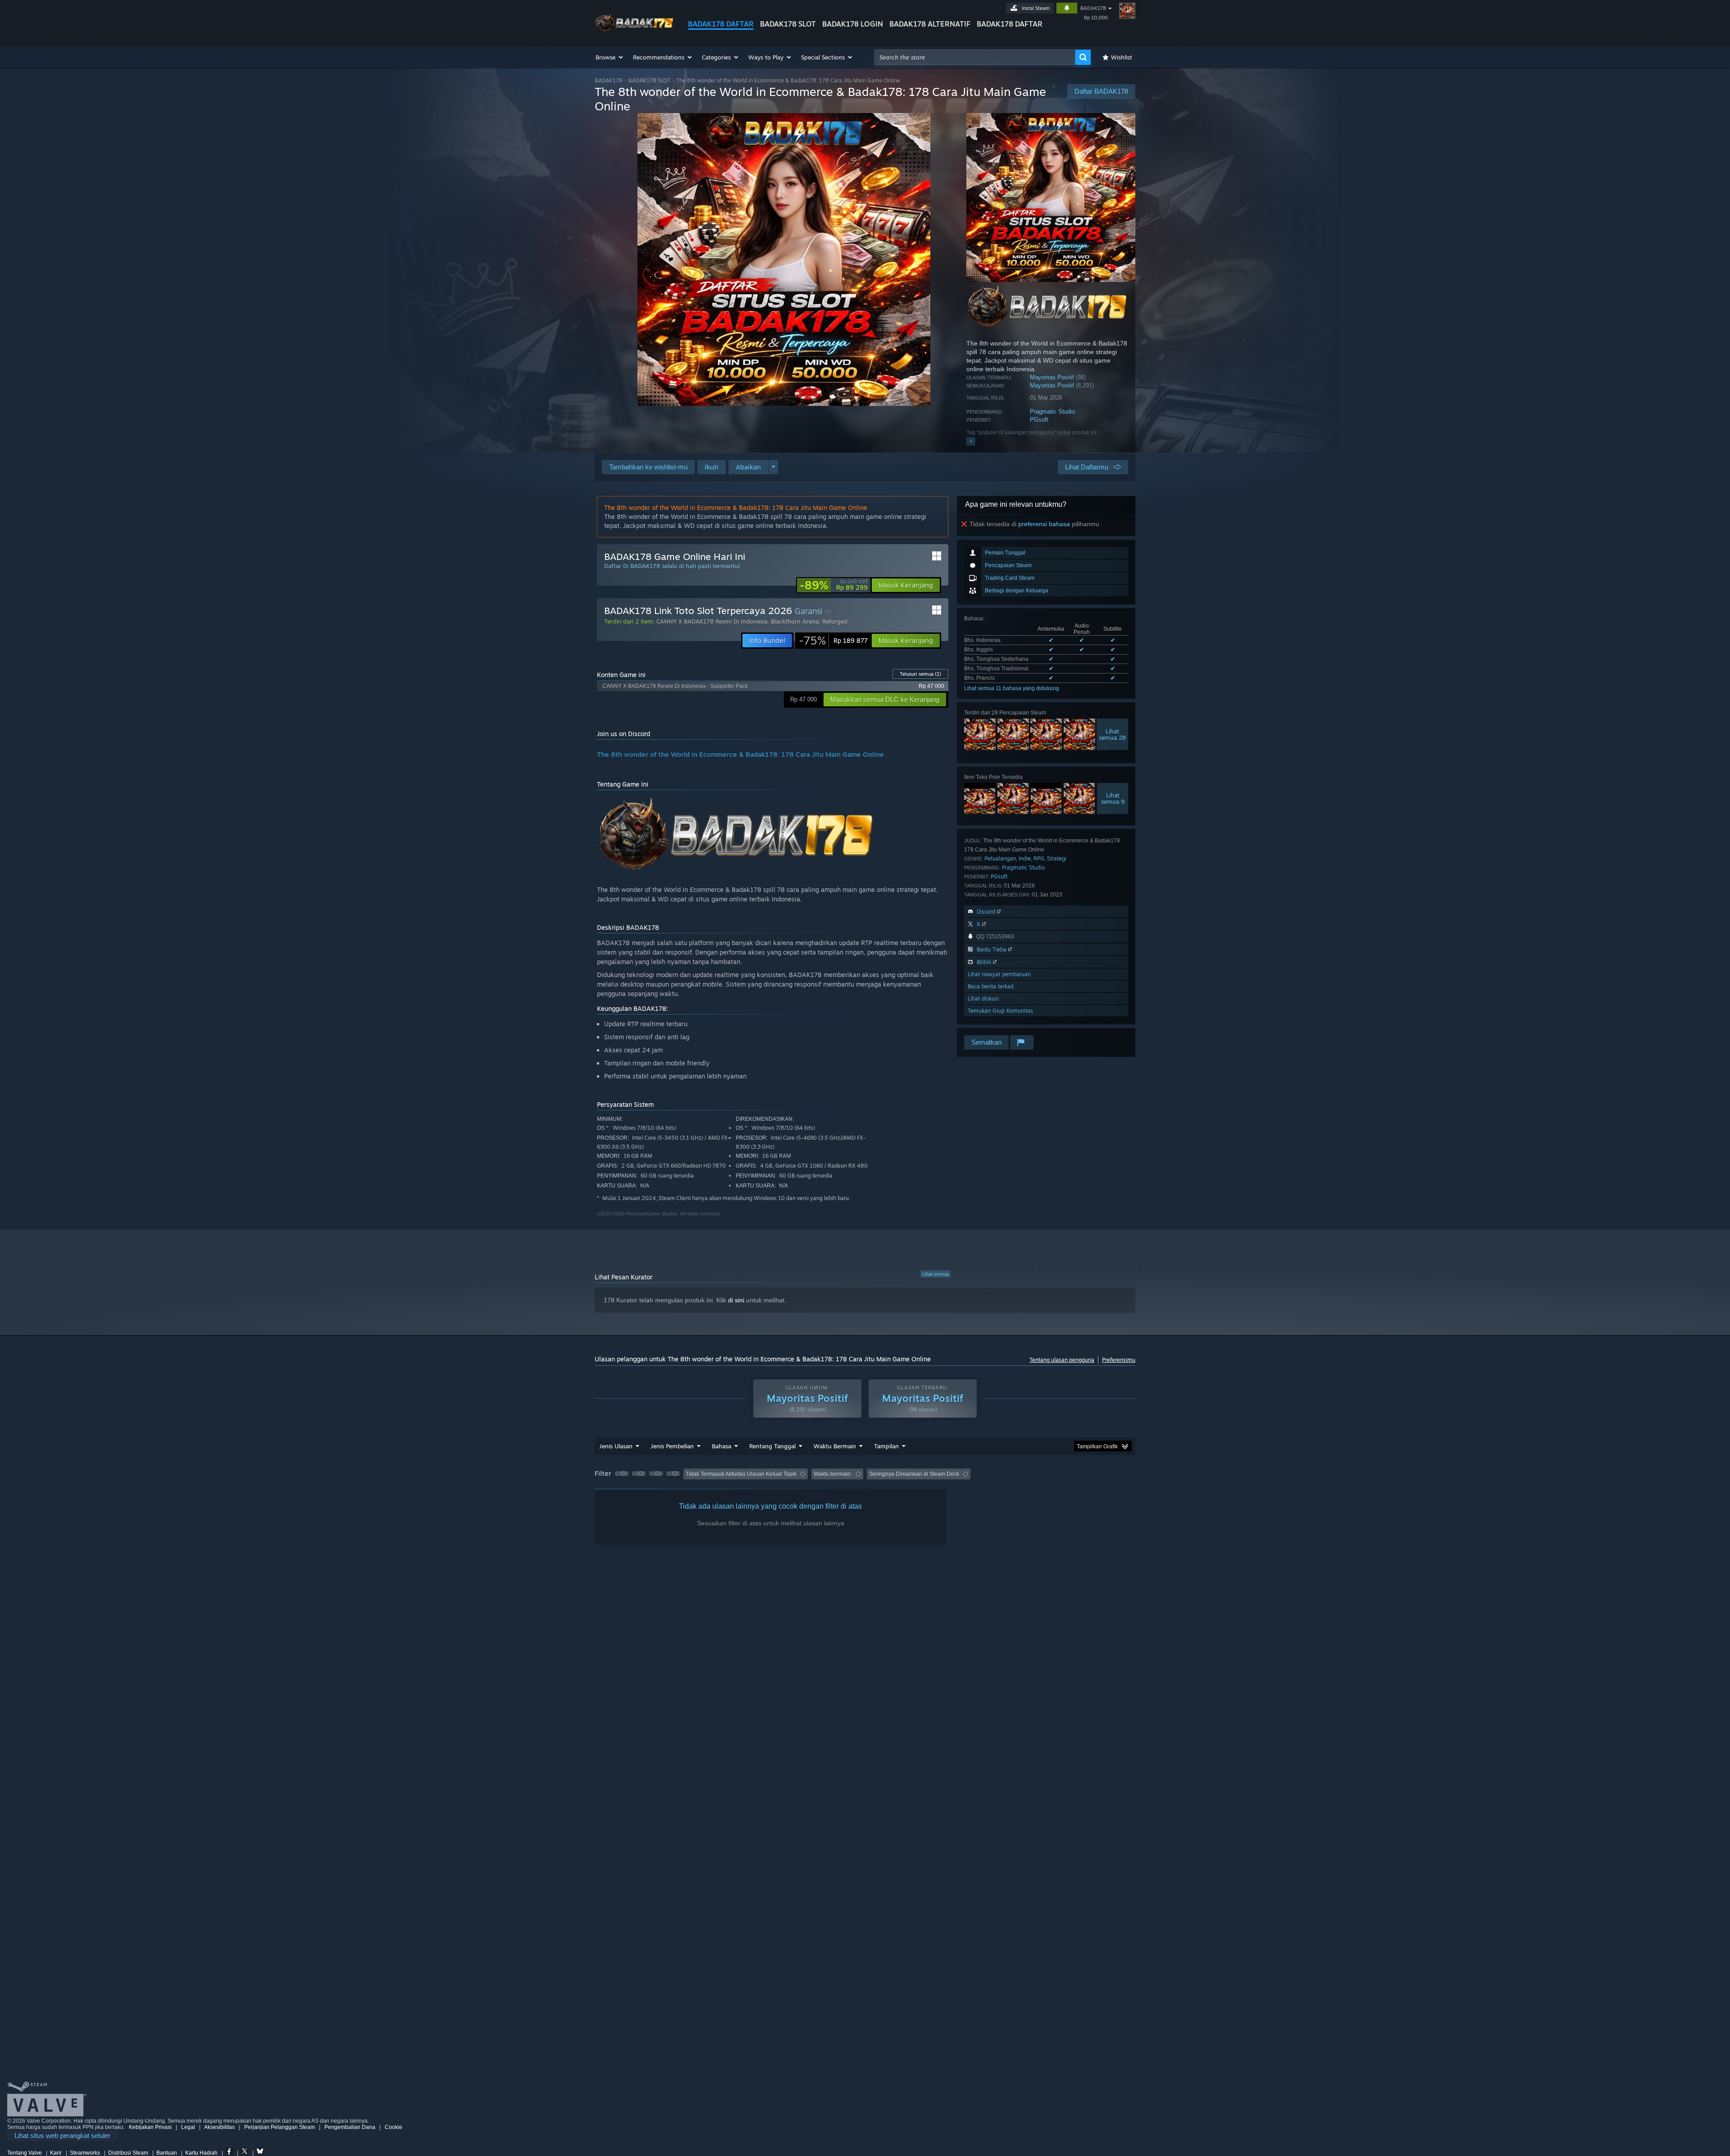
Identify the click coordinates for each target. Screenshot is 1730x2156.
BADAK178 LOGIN (853, 24)
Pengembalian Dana (350, 2127)
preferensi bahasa (1044, 524)
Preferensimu (1119, 1360)
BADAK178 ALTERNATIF (930, 24)
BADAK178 (1093, 8)
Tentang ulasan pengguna (1062, 1360)
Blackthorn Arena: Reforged (809, 621)
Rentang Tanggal (772, 1446)
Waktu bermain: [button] (833, 1474)
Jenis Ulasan (616, 1446)
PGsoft (1039, 420)
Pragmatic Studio (1052, 412)
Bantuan (167, 2153)
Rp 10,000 (1096, 18)
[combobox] (975, 57)
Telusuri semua (920, 674)
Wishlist (1122, 57)
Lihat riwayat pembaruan (999, 974)
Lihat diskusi (983, 998)
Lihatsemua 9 (1113, 798)
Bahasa (722, 1446)
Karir (56, 2153)
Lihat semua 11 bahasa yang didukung (1012, 688)
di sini (736, 1300)
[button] (610, 57)
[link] (834, 585)
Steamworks (85, 2153)
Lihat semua (936, 1274)
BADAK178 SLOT (788, 24)
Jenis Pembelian (672, 1446)
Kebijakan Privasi (150, 2127)
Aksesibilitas (219, 2127)
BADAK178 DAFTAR (721, 24)
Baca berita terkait (991, 986)
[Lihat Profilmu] (1127, 11)
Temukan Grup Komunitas (1000, 1011)
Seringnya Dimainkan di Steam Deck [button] (914, 1474)
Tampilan (886, 1446)
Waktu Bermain (835, 1446)
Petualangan (1000, 858)
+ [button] (971, 441)
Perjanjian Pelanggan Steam (280, 2127)
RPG (1039, 858)
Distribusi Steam (128, 2153)
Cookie (394, 2127)
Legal (188, 2127)
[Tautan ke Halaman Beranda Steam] (634, 31)
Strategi (1057, 858)
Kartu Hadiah (201, 2153)
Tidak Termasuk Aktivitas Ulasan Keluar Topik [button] (741, 1474)
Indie (1025, 858)
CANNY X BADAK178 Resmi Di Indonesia (712, 621)
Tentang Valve (25, 2153)
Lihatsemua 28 (1112, 734)
